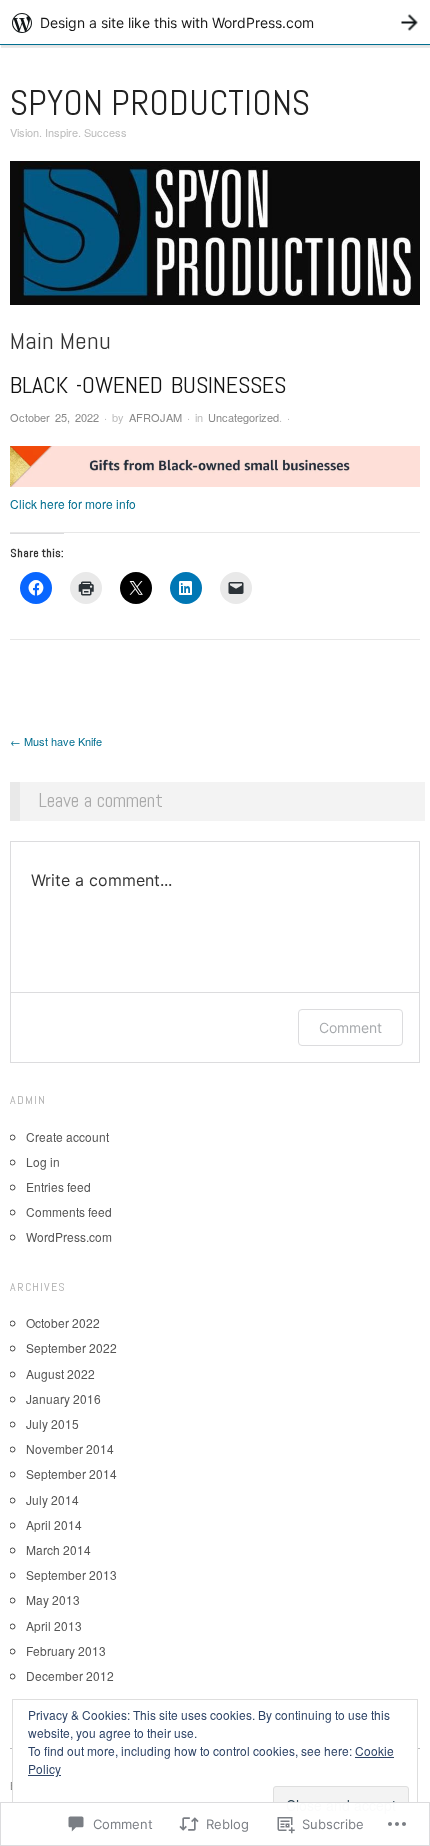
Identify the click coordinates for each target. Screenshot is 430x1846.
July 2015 (52, 1423)
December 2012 (70, 1675)
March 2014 (58, 1549)
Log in (43, 1161)
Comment (350, 1027)
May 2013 (53, 1599)
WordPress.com (69, 1236)
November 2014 (70, 1448)
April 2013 (54, 1625)
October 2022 (63, 1322)
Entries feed (58, 1186)
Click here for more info (73, 503)
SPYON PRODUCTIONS (160, 103)
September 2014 (71, 1473)
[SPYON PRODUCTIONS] (215, 240)
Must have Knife (56, 741)
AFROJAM (155, 417)
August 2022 (60, 1373)
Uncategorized (243, 417)
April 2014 (54, 1524)
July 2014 (52, 1499)
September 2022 (71, 1347)
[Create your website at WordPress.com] (215, 22)
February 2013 (66, 1650)
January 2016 (63, 1398)
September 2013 (71, 1574)
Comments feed (69, 1211)
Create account (67, 1136)
